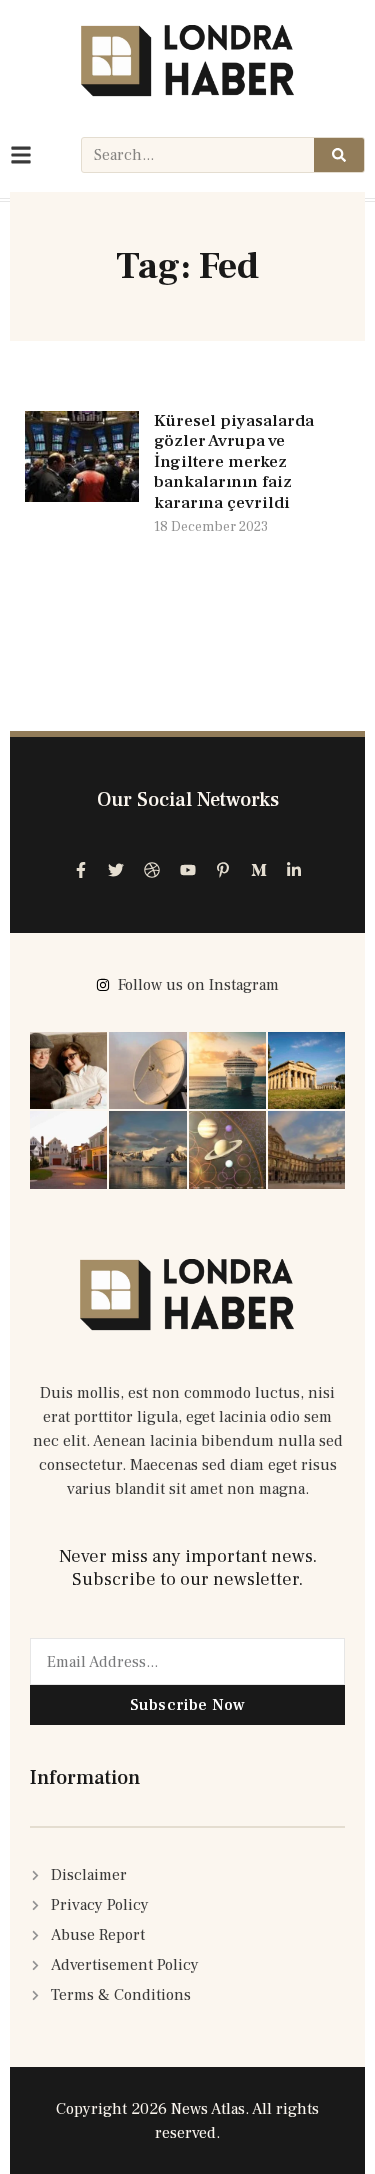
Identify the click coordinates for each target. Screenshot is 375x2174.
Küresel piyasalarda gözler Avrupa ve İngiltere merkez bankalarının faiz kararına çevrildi (234, 462)
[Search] (339, 155)
